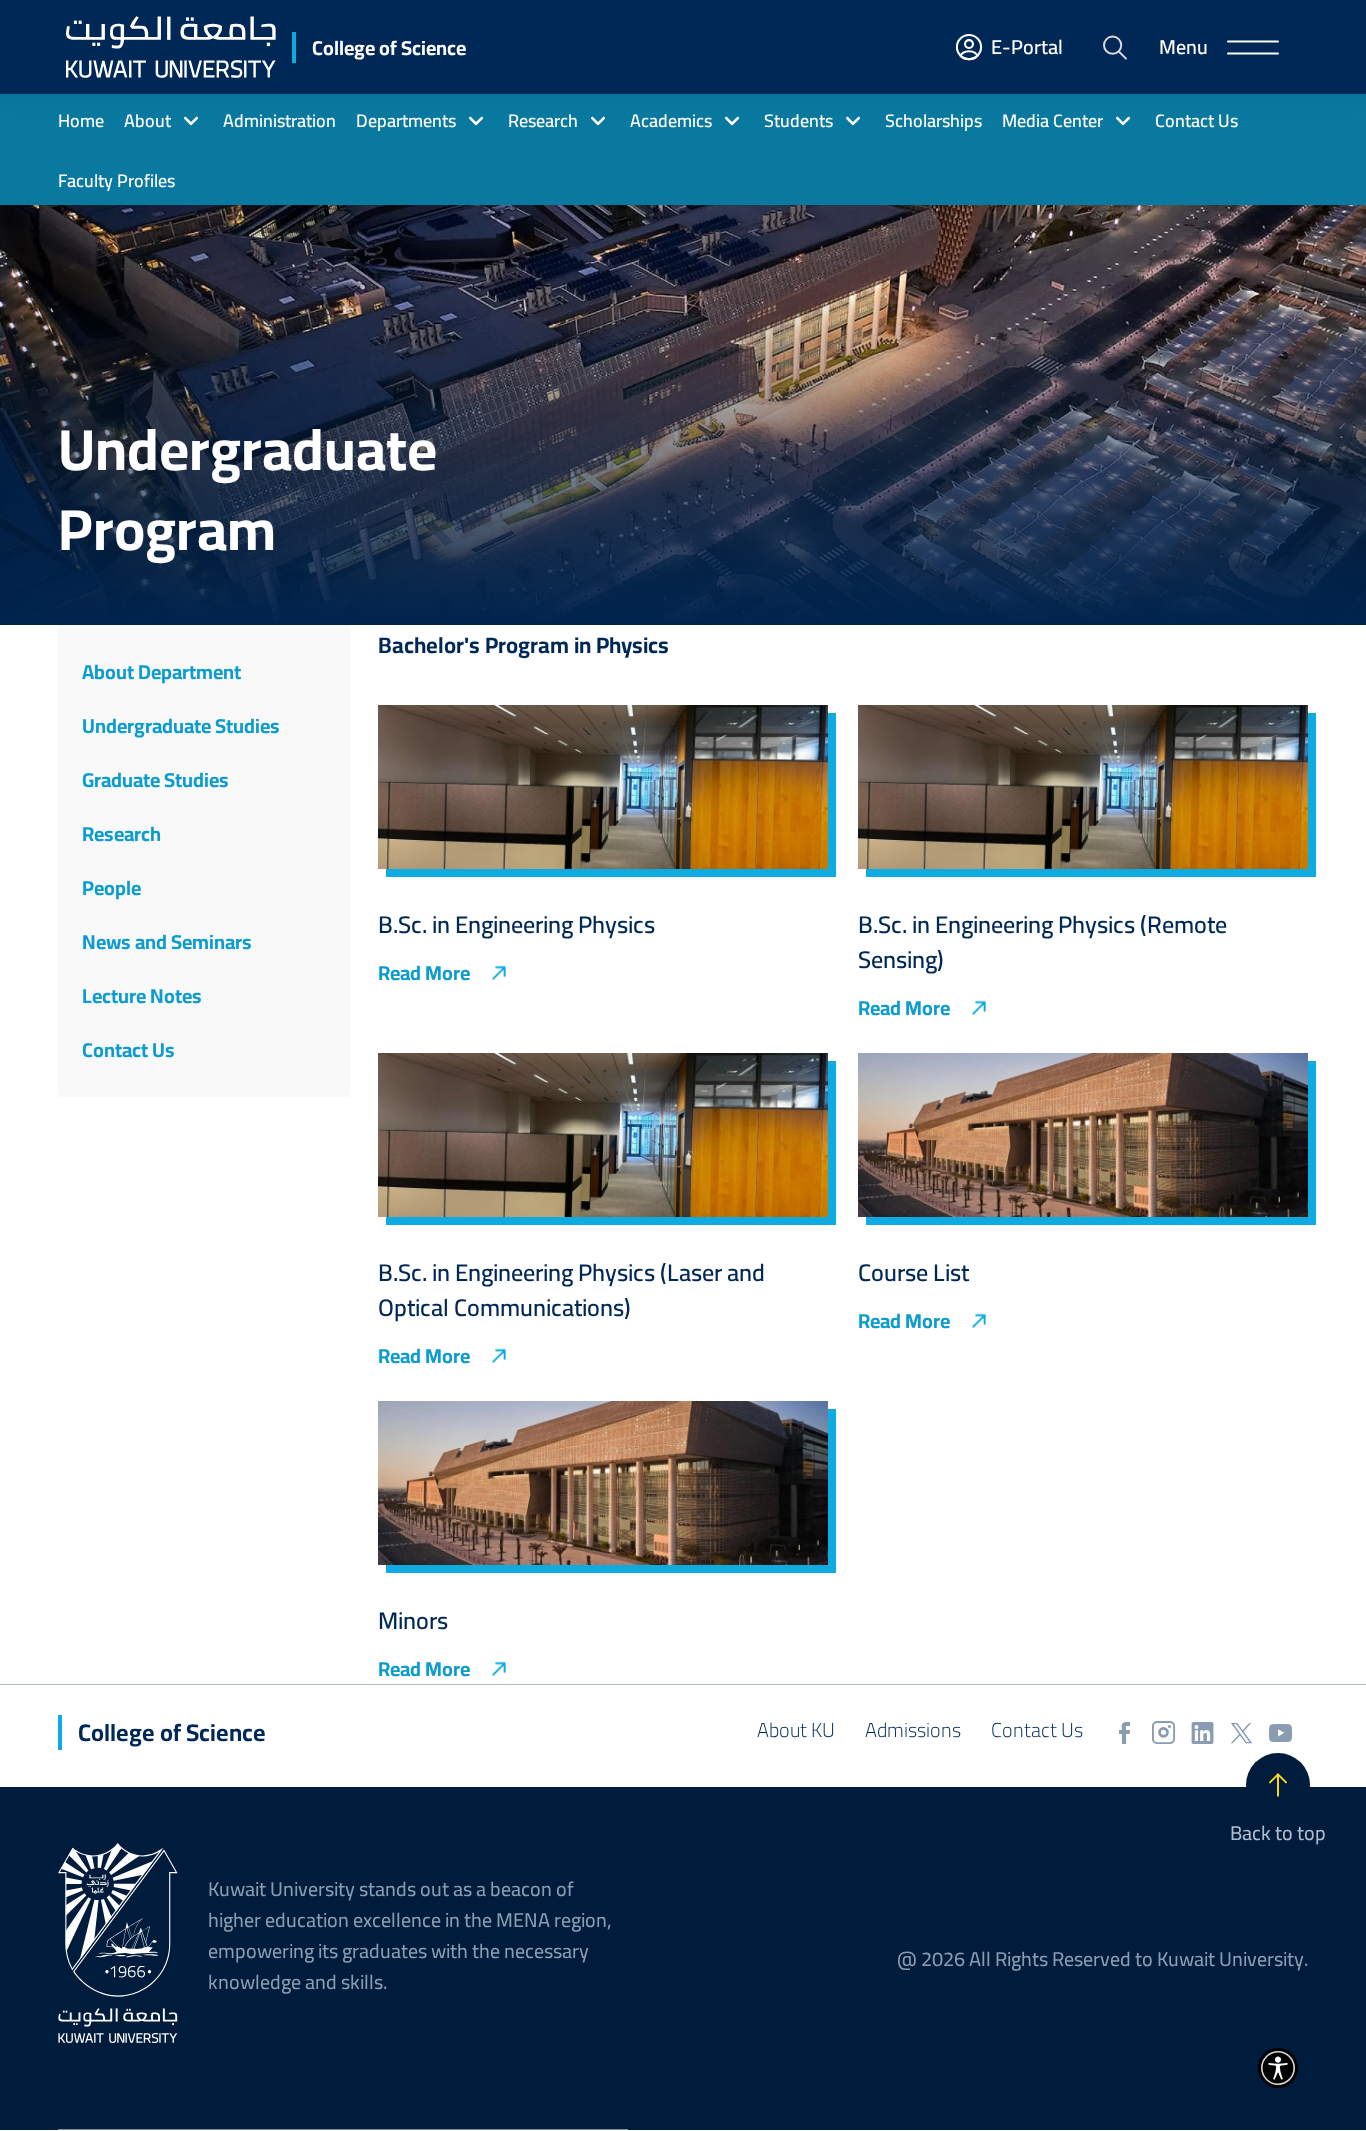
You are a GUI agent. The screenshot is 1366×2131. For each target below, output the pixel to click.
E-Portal (1027, 47)
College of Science (389, 47)
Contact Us (1037, 1729)
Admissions (913, 1729)
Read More (424, 973)
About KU (796, 1729)
